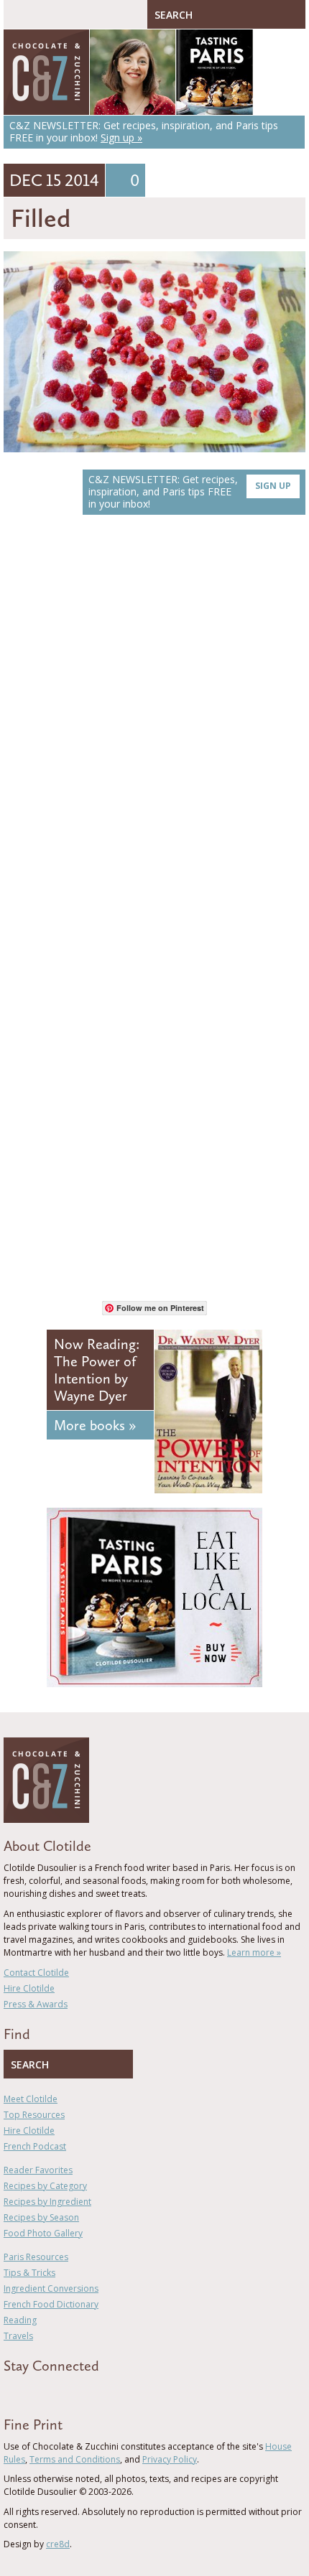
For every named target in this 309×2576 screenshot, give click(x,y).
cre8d (58, 2544)
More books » (95, 1425)
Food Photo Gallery (43, 2233)
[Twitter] (28, 2391)
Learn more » (254, 1952)
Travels (18, 2336)
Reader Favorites (38, 2170)
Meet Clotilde (31, 2099)
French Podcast (35, 2146)
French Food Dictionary (51, 2304)
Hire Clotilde (29, 1988)
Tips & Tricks (29, 2273)
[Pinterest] (49, 2391)
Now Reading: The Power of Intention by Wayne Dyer (97, 1370)
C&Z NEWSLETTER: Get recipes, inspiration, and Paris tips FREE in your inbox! (190, 491)
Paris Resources (36, 2257)
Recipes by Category (45, 2186)
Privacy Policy (170, 2459)
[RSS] (91, 2391)
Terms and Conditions (75, 2459)
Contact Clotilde (36, 1973)
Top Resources (34, 2115)
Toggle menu (18, 14)
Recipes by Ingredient (47, 2202)
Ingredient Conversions (51, 2288)
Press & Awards (36, 2004)
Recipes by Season (41, 2217)
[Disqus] (154, 729)
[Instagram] (70, 2391)
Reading (20, 2320)
